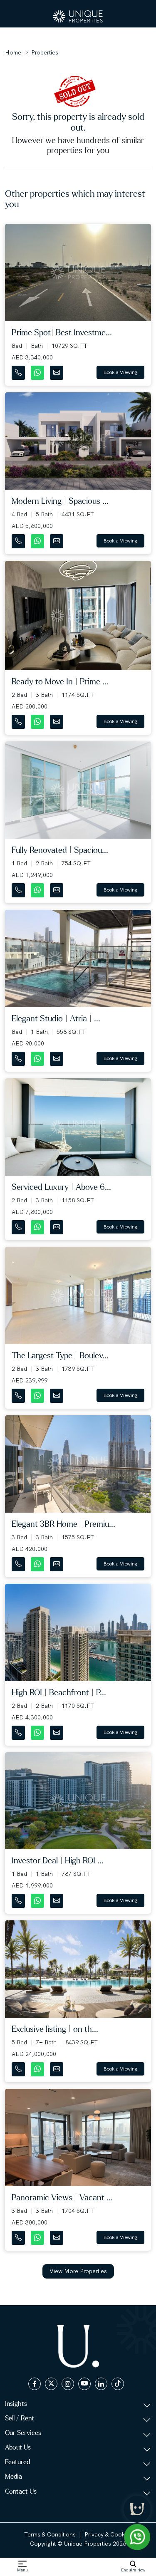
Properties (45, 52)
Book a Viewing (120, 372)
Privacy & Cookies (108, 2534)
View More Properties (78, 2271)
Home (13, 52)
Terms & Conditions (50, 2534)
